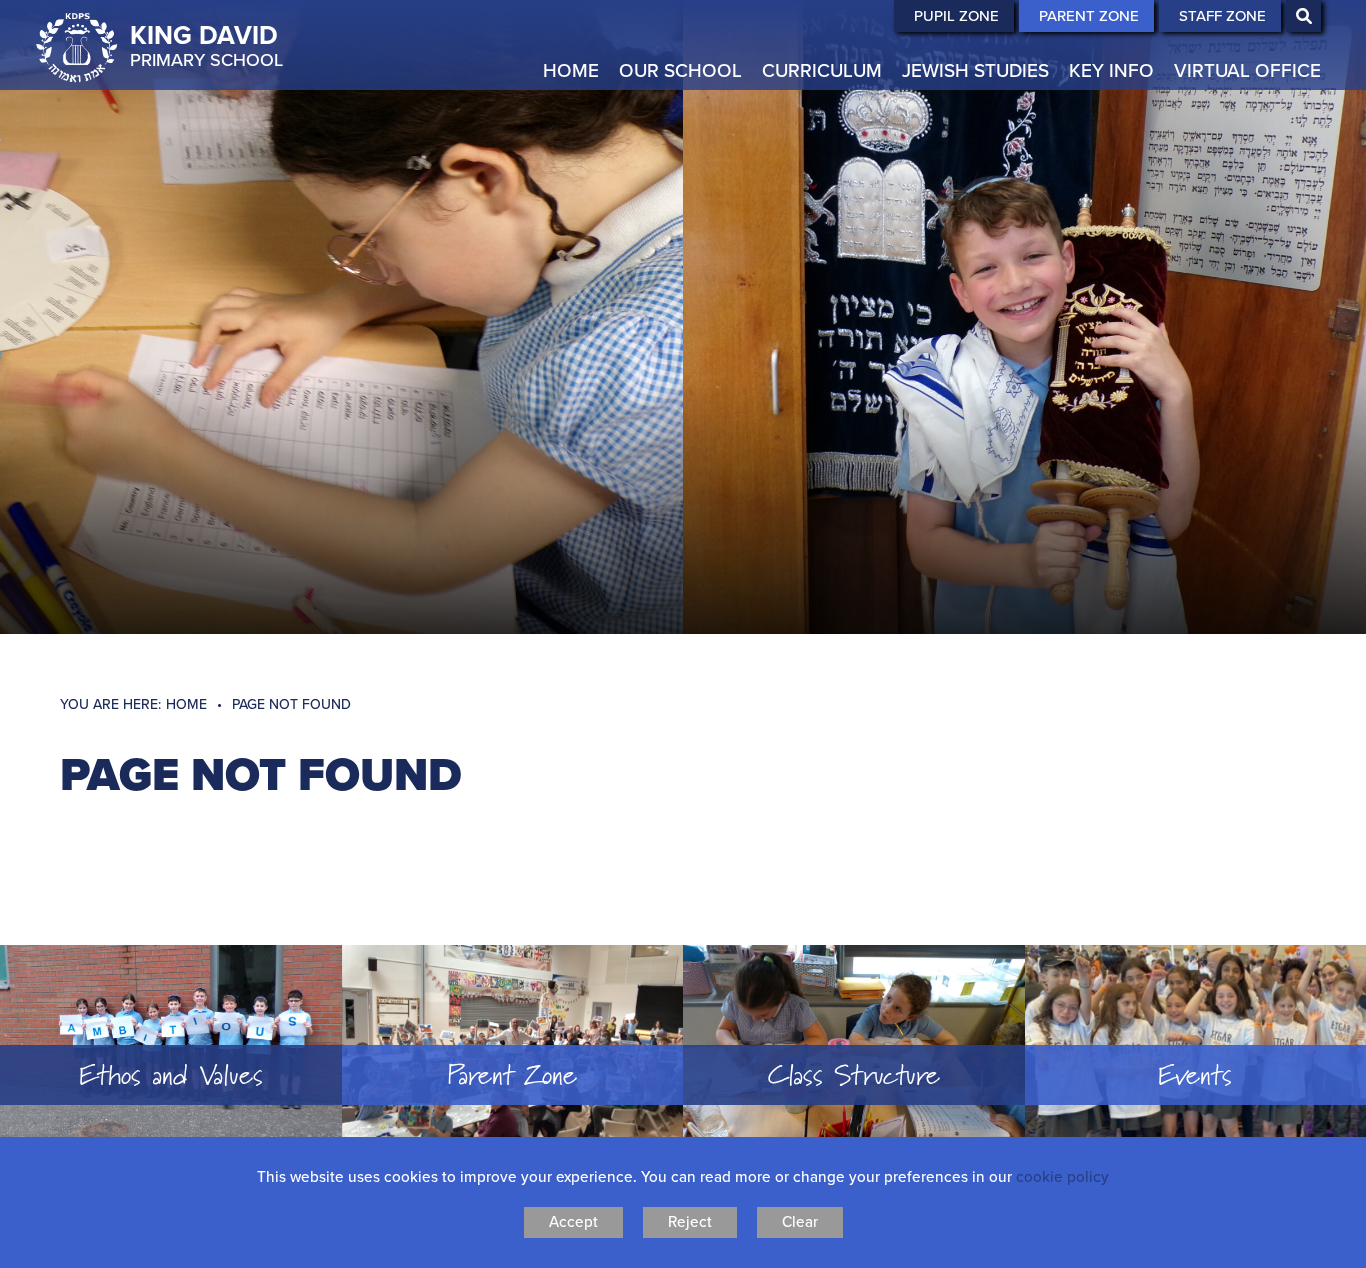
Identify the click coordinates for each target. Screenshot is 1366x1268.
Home (186, 704)
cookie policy (1062, 1176)
